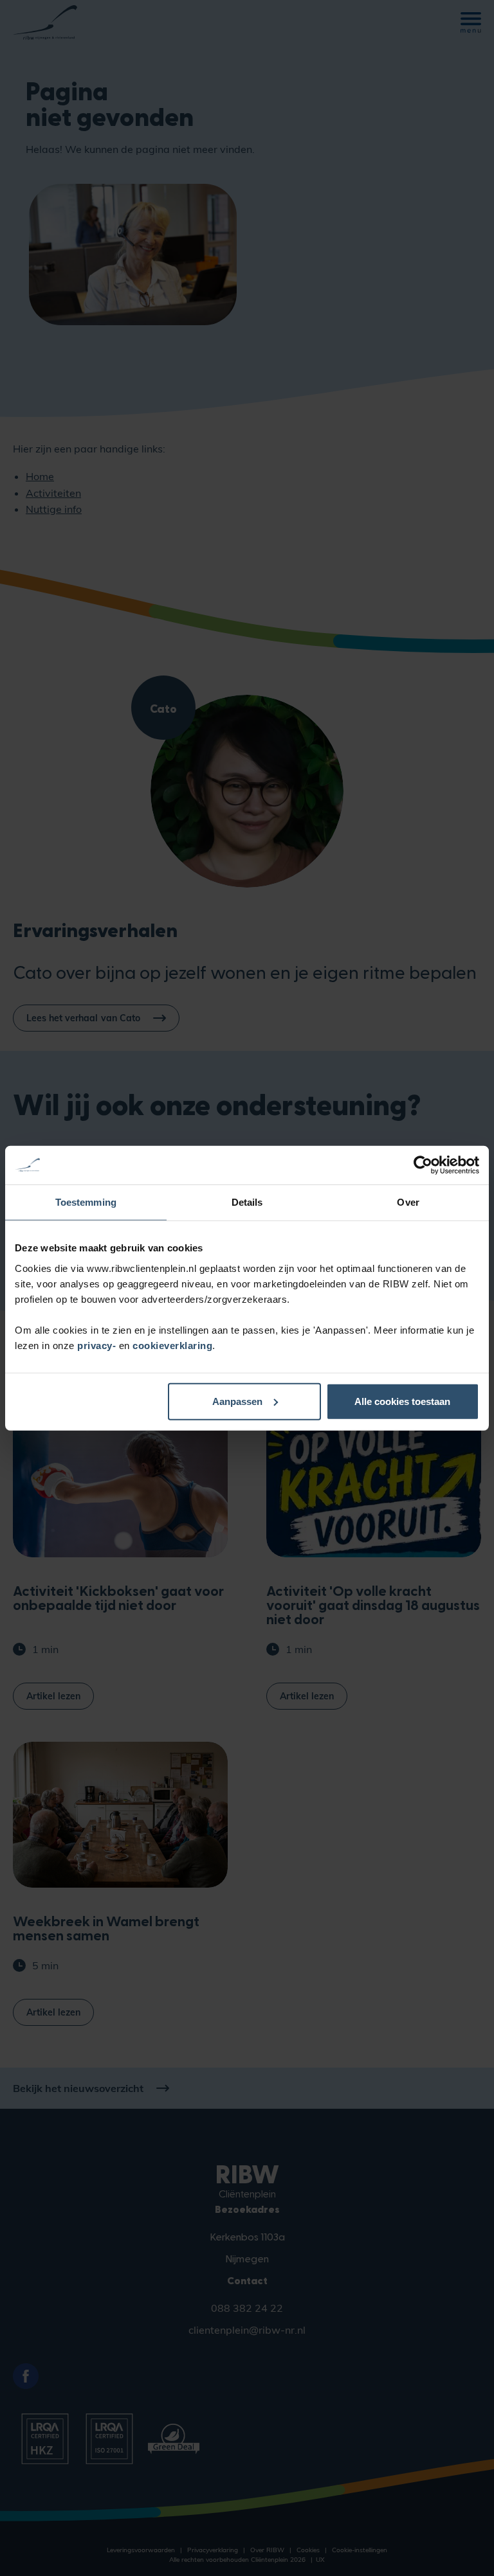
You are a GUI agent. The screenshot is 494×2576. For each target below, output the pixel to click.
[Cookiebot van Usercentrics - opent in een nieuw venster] (423, 1165)
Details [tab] (247, 1202)
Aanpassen (237, 1401)
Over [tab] (408, 1202)
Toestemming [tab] (86, 1202)
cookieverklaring (172, 1345)
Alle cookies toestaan (402, 1401)
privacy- (98, 1345)
